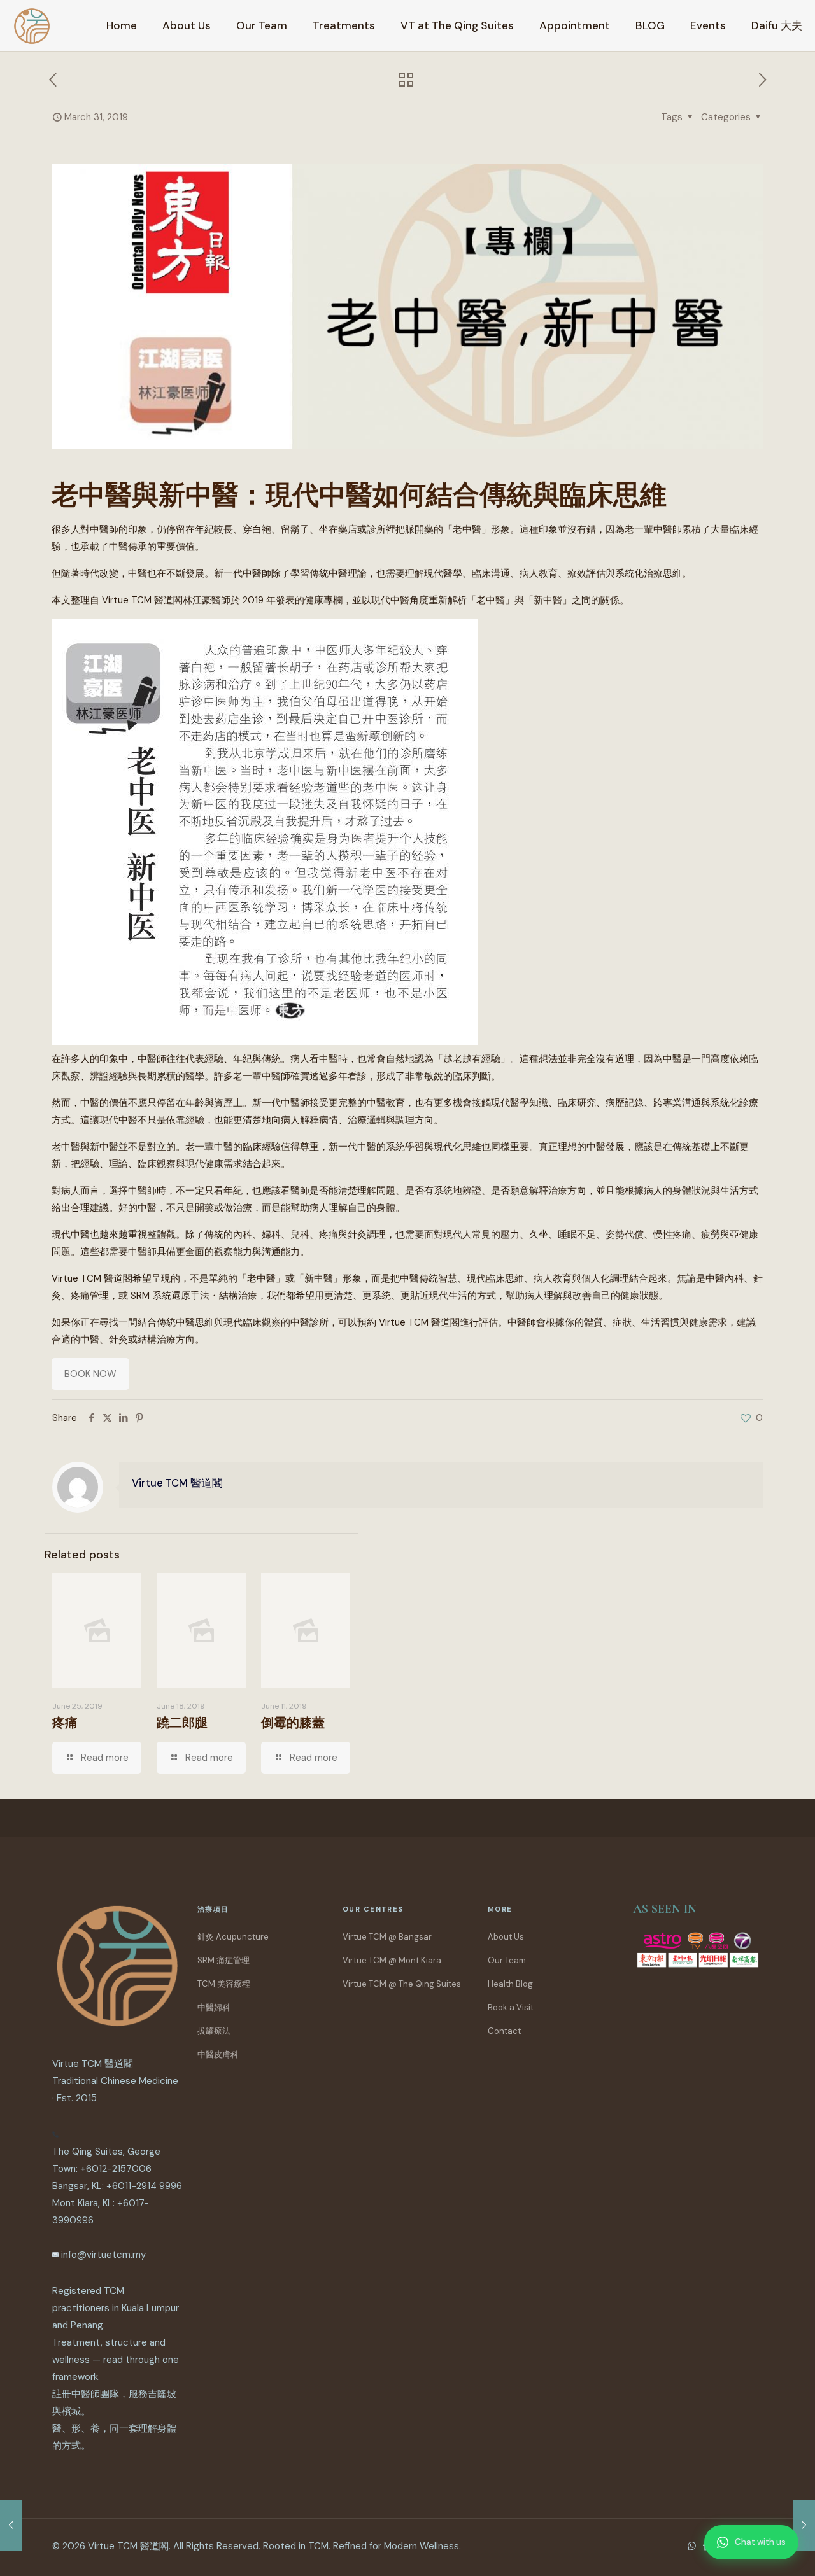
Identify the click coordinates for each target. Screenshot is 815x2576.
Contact (504, 2031)
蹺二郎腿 (182, 1723)
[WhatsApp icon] (692, 2546)
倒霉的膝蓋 (293, 1723)
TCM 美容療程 (224, 1984)
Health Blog (510, 1984)
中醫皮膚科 (218, 2054)
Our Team (507, 1960)
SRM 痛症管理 (223, 1960)
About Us (506, 1937)
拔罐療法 (214, 2031)
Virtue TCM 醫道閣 (177, 1483)
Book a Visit (511, 2007)
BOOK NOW (90, 1374)
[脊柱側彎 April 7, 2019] (804, 2525)
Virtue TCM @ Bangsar (387, 1937)
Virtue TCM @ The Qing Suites (402, 1984)
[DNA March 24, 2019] (11, 2525)
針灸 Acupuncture (233, 1937)
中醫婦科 (214, 2007)
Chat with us (760, 2542)
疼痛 (65, 1723)
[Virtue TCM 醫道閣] (32, 25)
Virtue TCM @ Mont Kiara (392, 1960)
